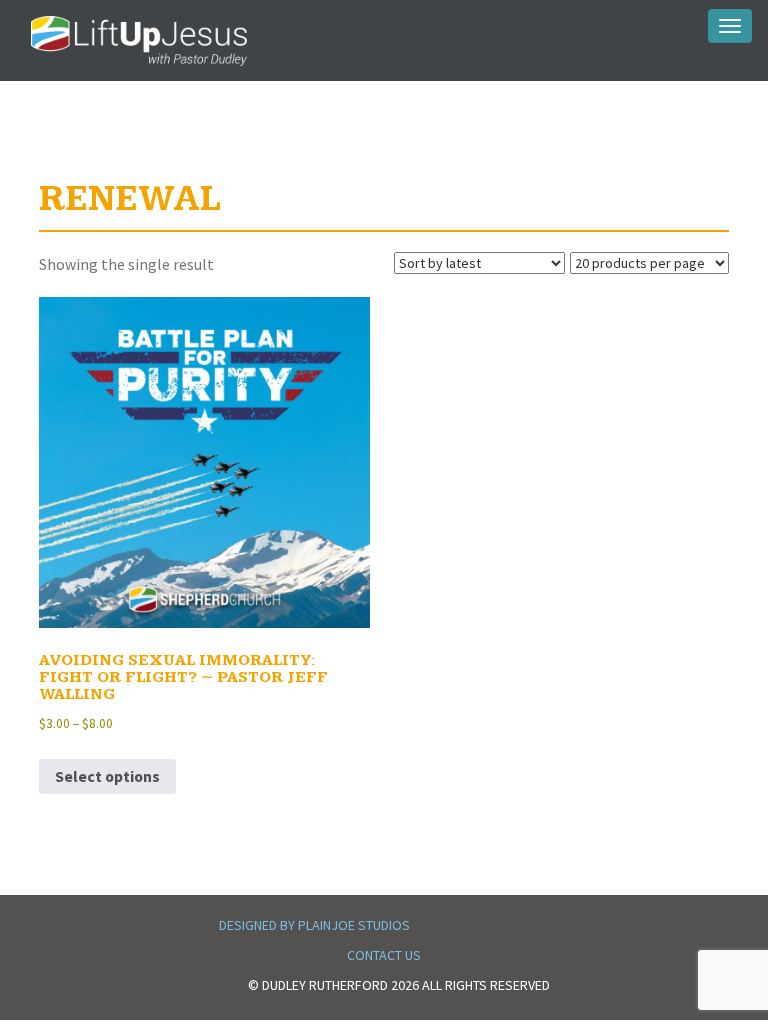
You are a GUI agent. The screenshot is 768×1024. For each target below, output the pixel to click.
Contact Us (384, 955)
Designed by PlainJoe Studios (314, 925)
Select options (107, 776)
